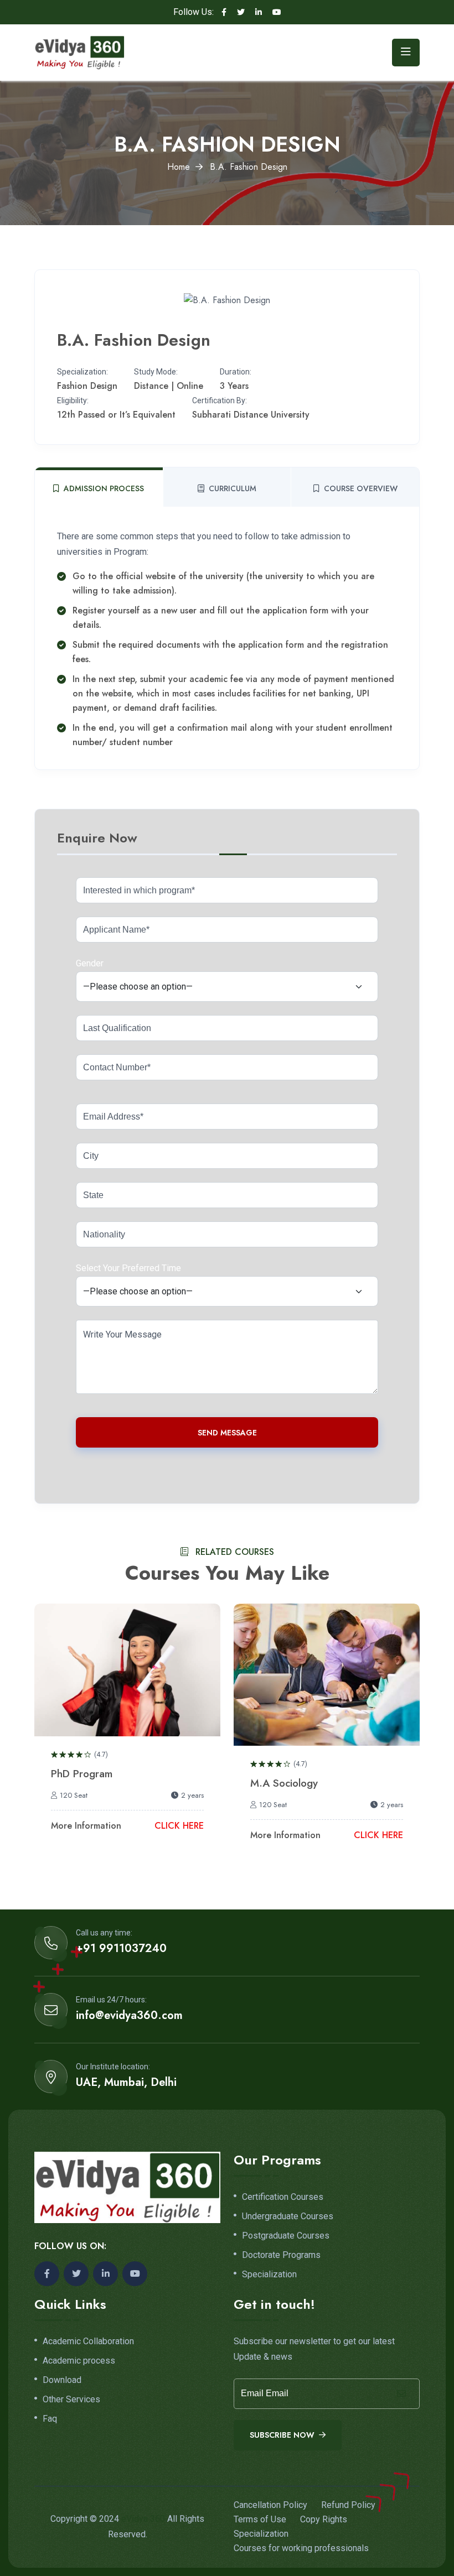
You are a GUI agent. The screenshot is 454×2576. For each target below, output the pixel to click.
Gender (90, 963)
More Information (86, 1826)
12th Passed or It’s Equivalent (116, 415)
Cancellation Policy (270, 2505)
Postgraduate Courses (286, 2236)
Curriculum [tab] (233, 488)
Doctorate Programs (281, 2255)
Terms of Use (260, 2519)
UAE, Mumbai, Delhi (126, 2083)
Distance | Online (169, 386)
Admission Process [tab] (104, 488)
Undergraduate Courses (288, 2216)
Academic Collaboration (88, 2341)
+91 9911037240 (121, 1949)
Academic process (79, 2361)
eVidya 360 (143, 2519)
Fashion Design (87, 386)
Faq (50, 2419)
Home (179, 167)
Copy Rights (324, 2519)
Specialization (269, 2275)
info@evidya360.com (129, 2016)
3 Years (234, 386)
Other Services (71, 2400)
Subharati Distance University (251, 415)
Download (62, 2380)
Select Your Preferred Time (128, 1268)
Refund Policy (348, 2505)
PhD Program (82, 1774)
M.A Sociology (284, 1783)
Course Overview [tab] (361, 488)
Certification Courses (283, 2197)
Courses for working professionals (301, 2548)
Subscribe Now (283, 2435)
